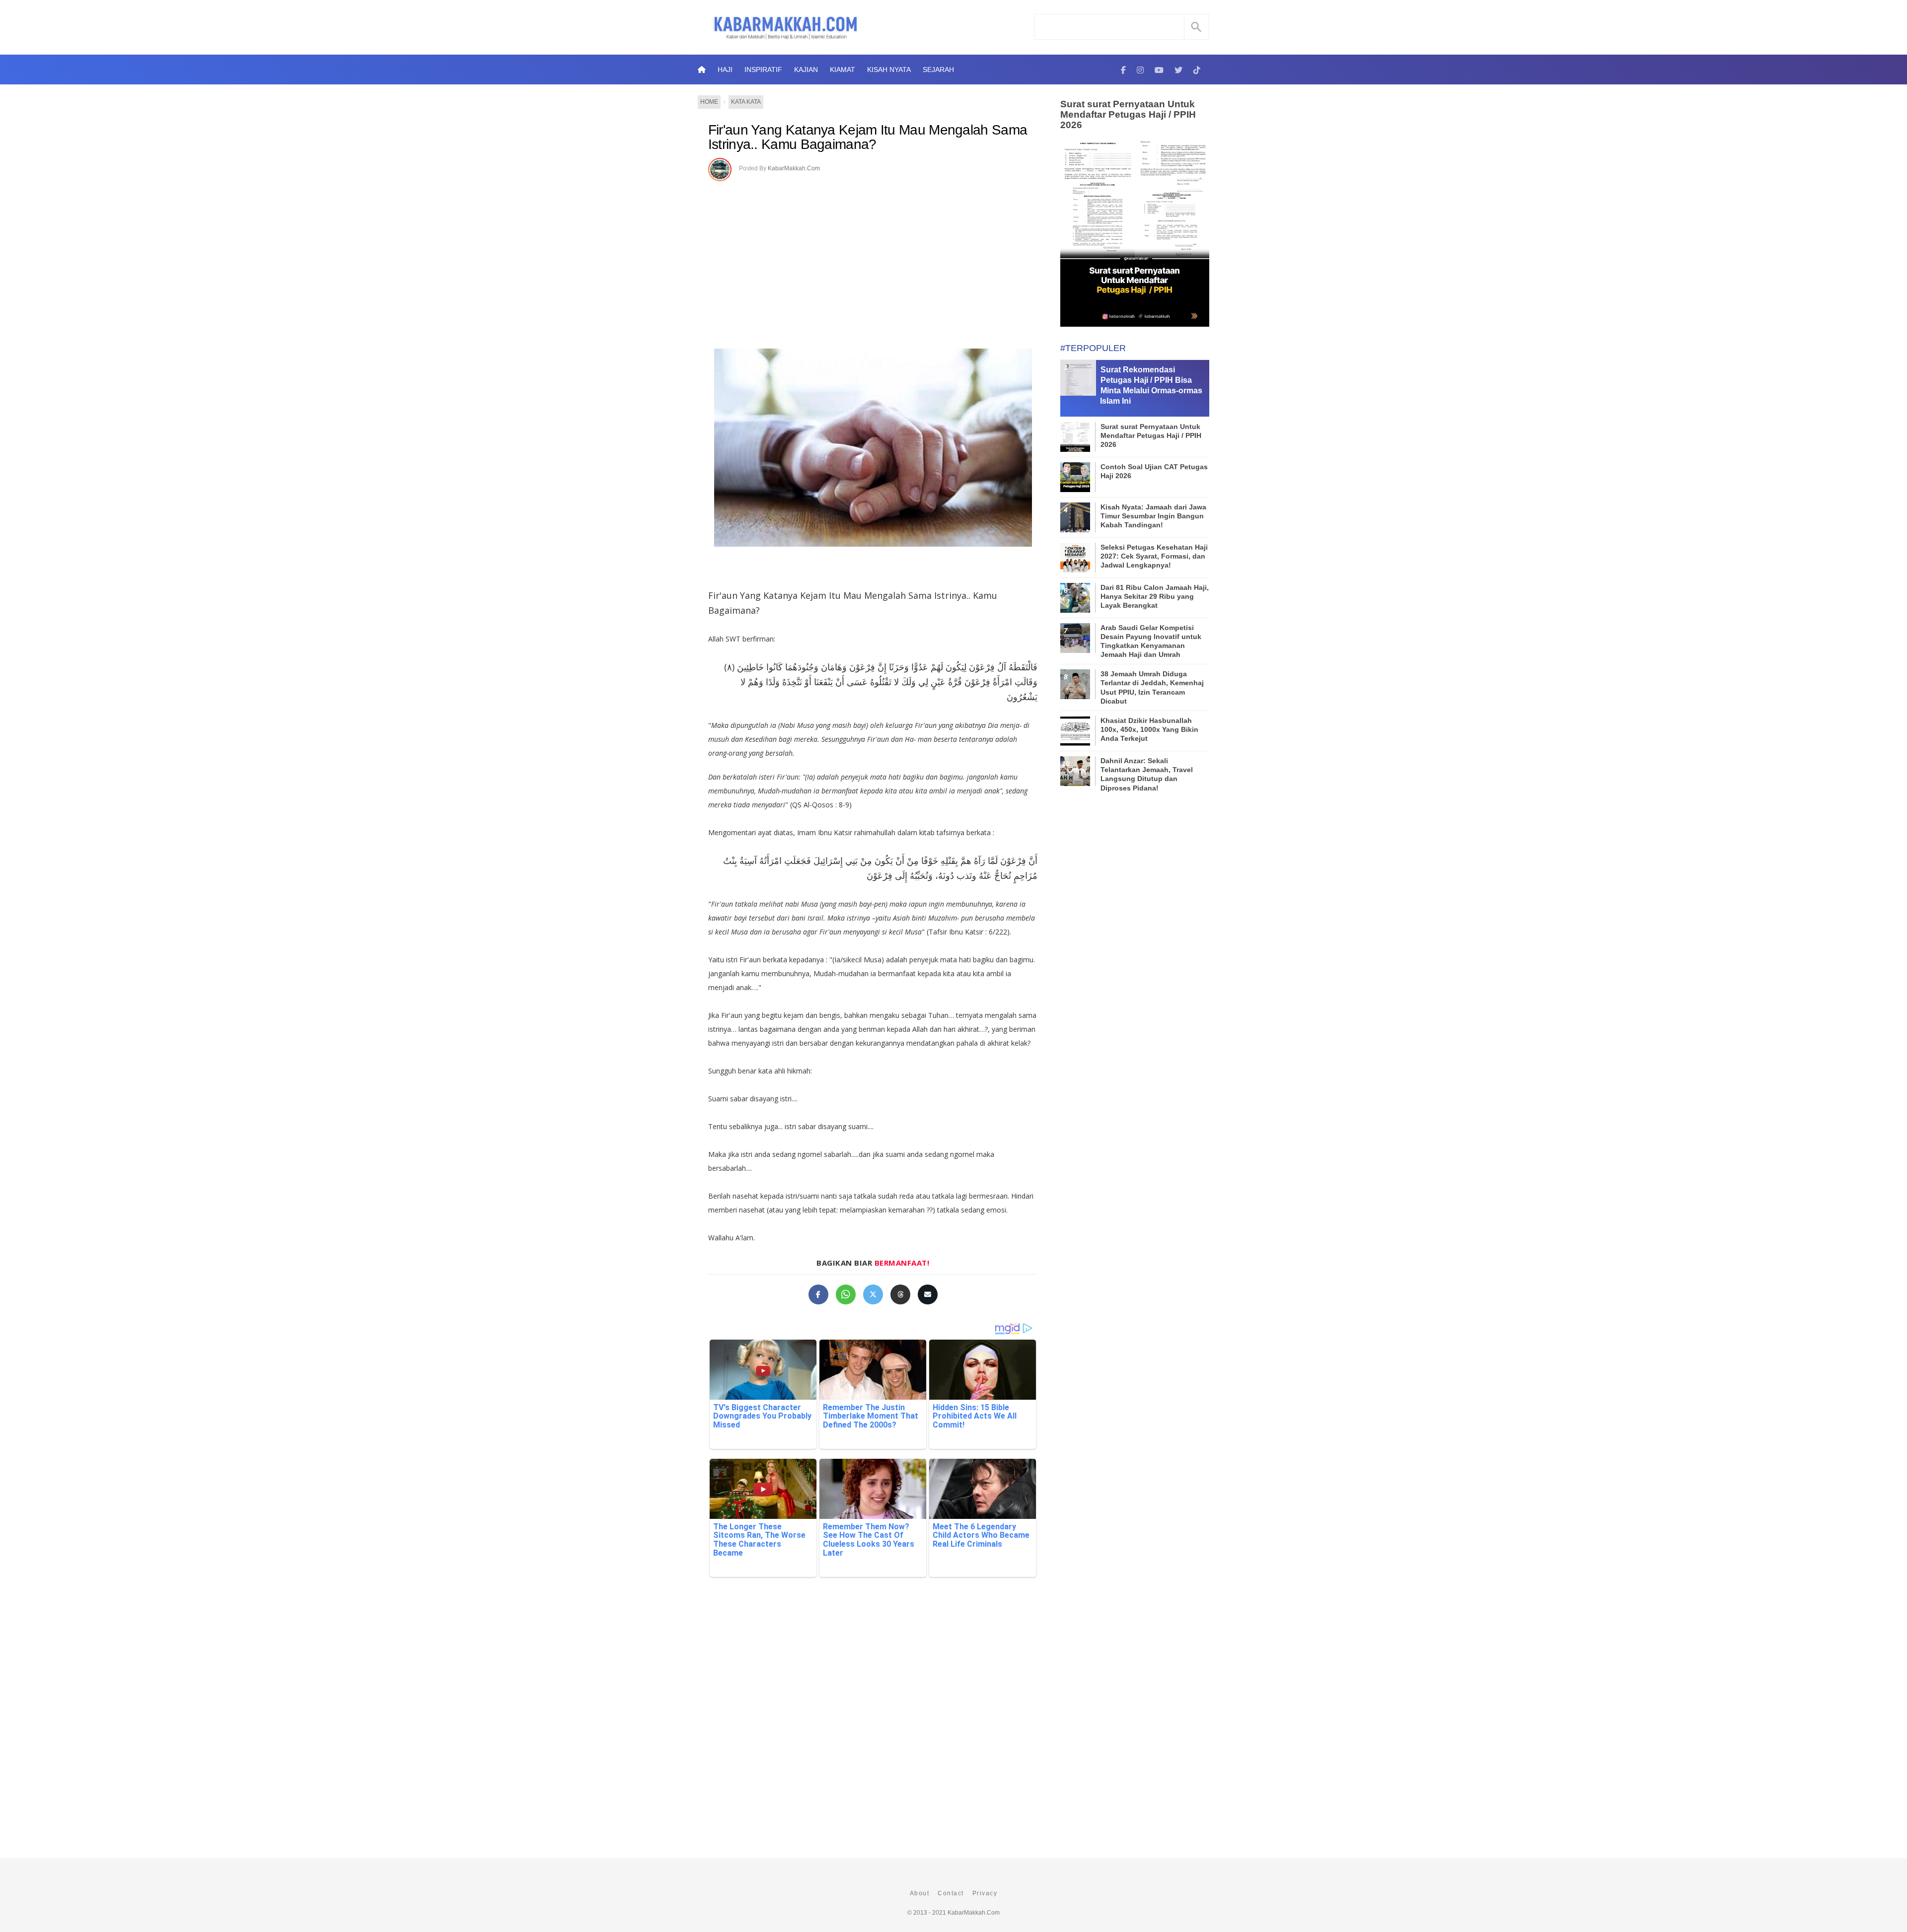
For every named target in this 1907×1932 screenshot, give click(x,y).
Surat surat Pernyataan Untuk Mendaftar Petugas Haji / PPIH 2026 (1128, 114)
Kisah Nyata (889, 70)
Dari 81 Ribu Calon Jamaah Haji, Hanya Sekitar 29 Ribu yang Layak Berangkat (1155, 596)
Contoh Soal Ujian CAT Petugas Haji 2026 (1154, 471)
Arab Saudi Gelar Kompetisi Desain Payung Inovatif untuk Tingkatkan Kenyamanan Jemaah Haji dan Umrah (1151, 641)
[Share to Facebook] (818, 1294)
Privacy (985, 1893)
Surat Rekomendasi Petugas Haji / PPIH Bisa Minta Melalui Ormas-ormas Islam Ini (1151, 385)
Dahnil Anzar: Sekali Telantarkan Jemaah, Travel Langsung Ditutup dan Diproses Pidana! (1147, 774)
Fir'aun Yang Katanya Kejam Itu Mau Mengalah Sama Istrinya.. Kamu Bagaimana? (868, 137)
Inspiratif (763, 70)
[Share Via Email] (928, 1294)
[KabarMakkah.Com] (1123, 70)
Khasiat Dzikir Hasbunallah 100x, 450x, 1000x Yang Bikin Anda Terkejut (1149, 729)
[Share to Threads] (900, 1294)
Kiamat (843, 70)
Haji (725, 70)
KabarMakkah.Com (794, 168)
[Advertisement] (873, 255)
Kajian (806, 70)
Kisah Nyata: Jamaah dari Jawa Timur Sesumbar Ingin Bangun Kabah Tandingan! (1153, 516)
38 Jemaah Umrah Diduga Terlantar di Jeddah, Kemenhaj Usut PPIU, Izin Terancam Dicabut (1152, 687)
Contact (951, 1893)
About (920, 1893)
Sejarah (938, 70)
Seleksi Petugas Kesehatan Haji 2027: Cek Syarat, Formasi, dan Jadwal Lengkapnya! (1154, 556)
